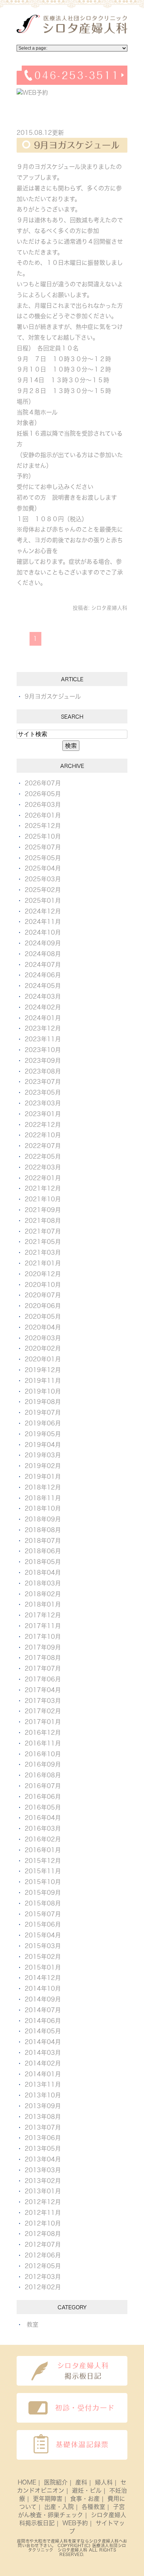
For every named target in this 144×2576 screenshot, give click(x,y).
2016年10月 (43, 1754)
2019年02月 (43, 1466)
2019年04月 (43, 1445)
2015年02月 (43, 1957)
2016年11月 (43, 1743)
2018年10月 (43, 1508)
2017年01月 (43, 1722)
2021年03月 (43, 1252)
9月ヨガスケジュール (77, 145)
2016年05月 (43, 1807)
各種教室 (93, 2507)
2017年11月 (43, 1626)
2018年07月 (43, 1541)
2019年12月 (43, 1370)
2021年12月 (43, 1188)
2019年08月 (43, 1402)
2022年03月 (43, 1167)
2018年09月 (43, 1519)
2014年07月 (43, 2010)
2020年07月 (43, 1295)
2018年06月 (43, 1551)
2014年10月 (43, 1988)
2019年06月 (43, 1423)
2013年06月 (43, 2138)
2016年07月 (43, 1786)
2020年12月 (43, 1274)
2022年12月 (43, 1125)
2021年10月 (43, 1199)
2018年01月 (43, 1604)
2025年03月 (43, 879)
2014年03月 (43, 2053)
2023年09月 (43, 1061)
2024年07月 (43, 965)
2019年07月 (43, 1412)
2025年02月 (43, 890)
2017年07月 (43, 1668)
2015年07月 (43, 1914)
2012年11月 (43, 2213)
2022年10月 (43, 1135)
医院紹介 (56, 2482)
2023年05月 (43, 1092)
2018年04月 (43, 1572)
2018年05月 (43, 1562)
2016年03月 (43, 1828)
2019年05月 (43, 1434)
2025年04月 (43, 868)
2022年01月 (43, 1178)
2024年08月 (43, 954)
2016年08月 (43, 1775)
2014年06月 (43, 2021)
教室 (32, 2324)
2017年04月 (43, 1690)
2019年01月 (43, 1477)
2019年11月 (43, 1381)
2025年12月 (43, 826)
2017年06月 (43, 1679)
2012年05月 (43, 2266)
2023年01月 (43, 1114)
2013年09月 (43, 2106)
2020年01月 (43, 1359)
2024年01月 (43, 1018)
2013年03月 (43, 2170)
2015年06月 (43, 1924)
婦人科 (104, 2482)
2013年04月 (43, 2159)
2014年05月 (43, 2031)
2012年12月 (43, 2202)
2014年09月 (43, 1999)
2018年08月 (43, 1530)
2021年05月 (43, 1242)
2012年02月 (43, 2287)
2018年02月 (43, 1594)
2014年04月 (43, 2042)
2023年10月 (43, 1050)
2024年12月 (43, 911)
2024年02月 (43, 1007)
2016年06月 (43, 1797)
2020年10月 (43, 1285)
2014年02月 (43, 2063)
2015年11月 (43, 1871)
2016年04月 (43, 1818)
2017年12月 (43, 1615)
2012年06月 (43, 2255)
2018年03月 (43, 1583)
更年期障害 (48, 2499)
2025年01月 (43, 901)
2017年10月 (43, 1637)
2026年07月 (43, 783)
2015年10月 (43, 1882)
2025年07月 (43, 847)
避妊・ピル (87, 2490)
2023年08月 (43, 1071)
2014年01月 (43, 2074)
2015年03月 (43, 1946)
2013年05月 (43, 2149)
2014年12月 (43, 1978)
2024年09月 (43, 943)
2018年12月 (43, 1487)
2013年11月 (43, 2084)
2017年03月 (43, 1701)
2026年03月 (43, 805)
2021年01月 (43, 1263)
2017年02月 (43, 1711)
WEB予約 (75, 2523)
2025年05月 (43, 858)
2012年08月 (43, 2234)
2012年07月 (43, 2244)
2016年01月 (43, 1850)
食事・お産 (85, 2499)
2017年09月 (43, 1647)
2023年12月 (43, 1028)
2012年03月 (43, 2277)
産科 (81, 2482)
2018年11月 (43, 1498)
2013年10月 (43, 2095)
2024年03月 (43, 996)
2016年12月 (43, 1733)
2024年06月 (43, 975)
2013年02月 (43, 2181)
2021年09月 (43, 1210)
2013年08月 (43, 2117)
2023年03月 (43, 1103)
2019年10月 (43, 1391)
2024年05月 (43, 986)
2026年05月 (43, 794)
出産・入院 (59, 2507)
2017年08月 (43, 1658)
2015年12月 (43, 1861)
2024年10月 (43, 932)
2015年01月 (43, 1967)
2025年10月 (43, 836)
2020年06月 (43, 1306)
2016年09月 (43, 1764)
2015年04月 (43, 1935)
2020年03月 (43, 1338)
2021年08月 (43, 1221)
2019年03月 (43, 1455)
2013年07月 (43, 2127)
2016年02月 (43, 1839)
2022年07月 (43, 1146)
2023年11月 (43, 1039)
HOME (27, 2482)
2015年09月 (43, 1893)
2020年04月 (43, 1327)
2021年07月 (43, 1231)
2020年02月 (43, 1348)
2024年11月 (43, 922)
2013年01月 (43, 2191)
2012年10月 (43, 2223)
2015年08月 (43, 1903)
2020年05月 (43, 1317)
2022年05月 (43, 1156)
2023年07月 (43, 1082)
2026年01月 (43, 815)
